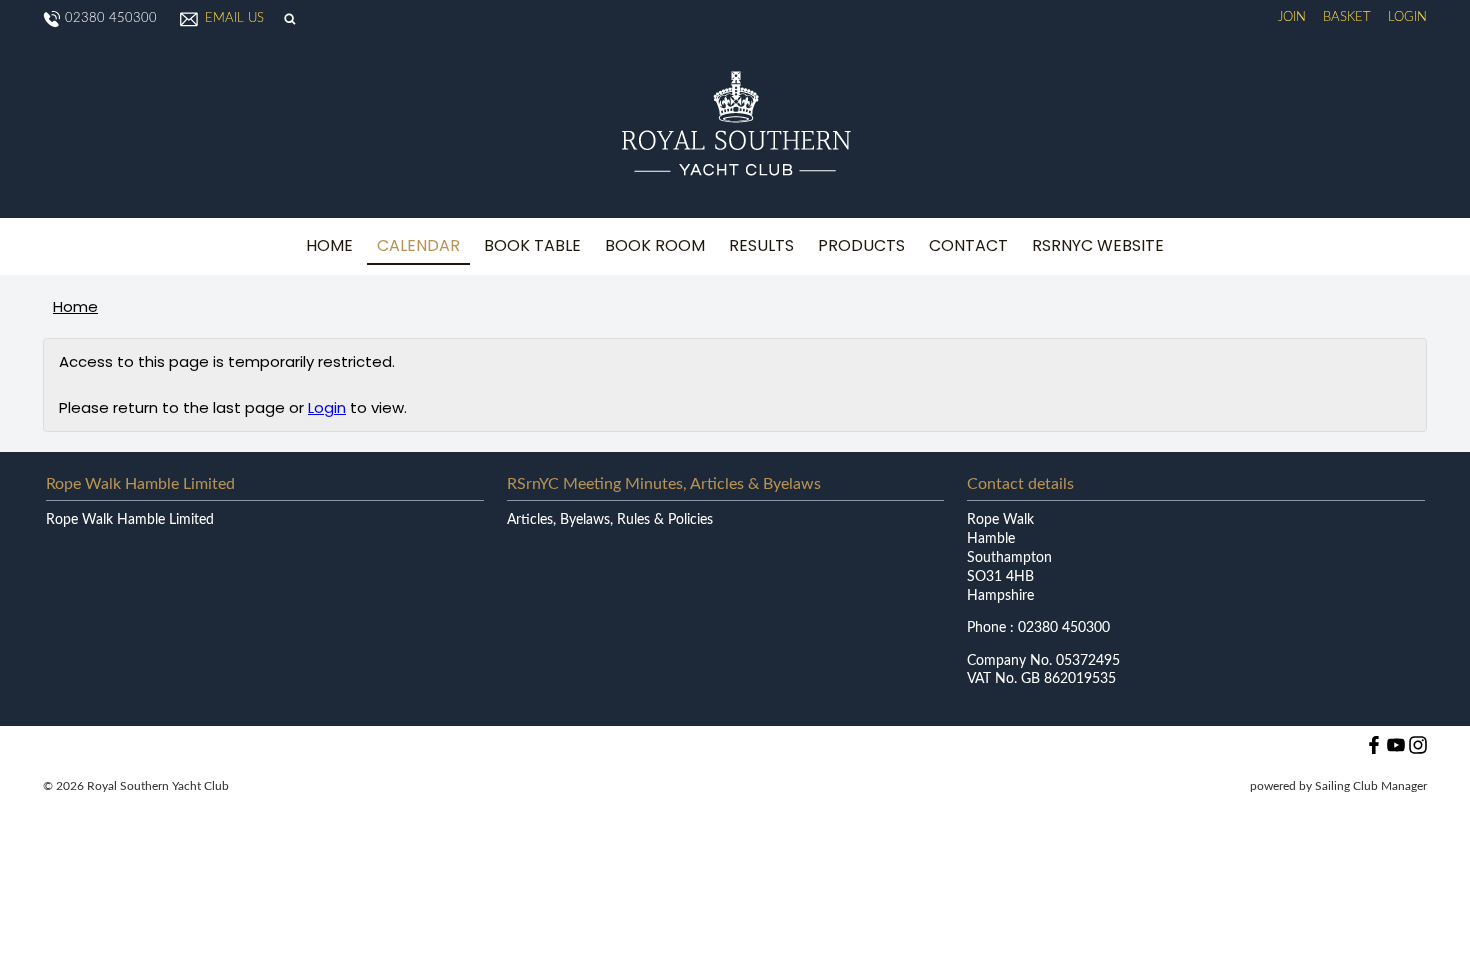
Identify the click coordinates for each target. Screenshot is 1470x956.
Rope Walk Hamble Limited (130, 520)
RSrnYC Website (1098, 245)
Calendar (418, 245)
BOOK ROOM (655, 245)
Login (1407, 17)
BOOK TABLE (532, 245)
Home (329, 245)
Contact (968, 245)
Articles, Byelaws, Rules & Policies (610, 520)
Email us (234, 18)
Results (761, 245)
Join (1292, 17)
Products (861, 245)
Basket (1347, 17)
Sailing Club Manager (1371, 786)
